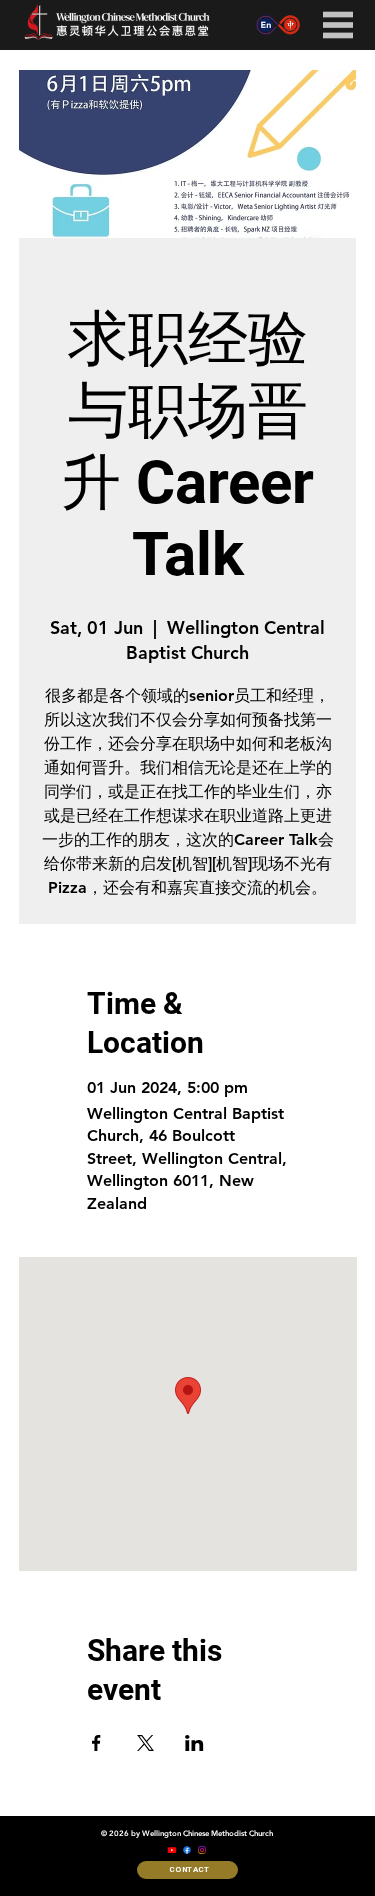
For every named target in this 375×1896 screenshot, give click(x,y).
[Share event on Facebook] (96, 1743)
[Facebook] (187, 1850)
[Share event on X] (145, 1743)
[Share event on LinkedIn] (194, 1743)
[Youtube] (172, 1850)
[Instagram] (202, 1850)
